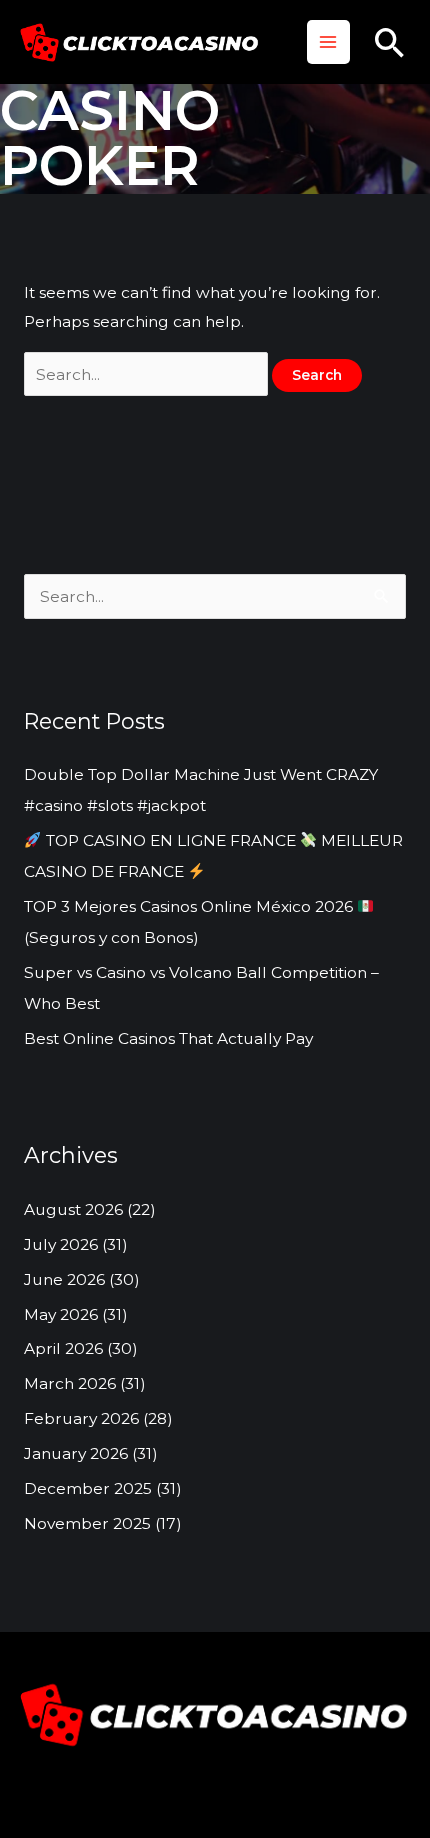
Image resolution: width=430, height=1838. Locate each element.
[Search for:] (148, 374)
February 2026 (81, 1418)
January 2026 (76, 1453)
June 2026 (64, 1279)
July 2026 (61, 1244)
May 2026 (61, 1314)
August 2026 (73, 1209)
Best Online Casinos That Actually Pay (168, 1038)
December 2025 (88, 1488)
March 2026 (70, 1383)
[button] (390, 42)
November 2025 (87, 1523)
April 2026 (63, 1348)
